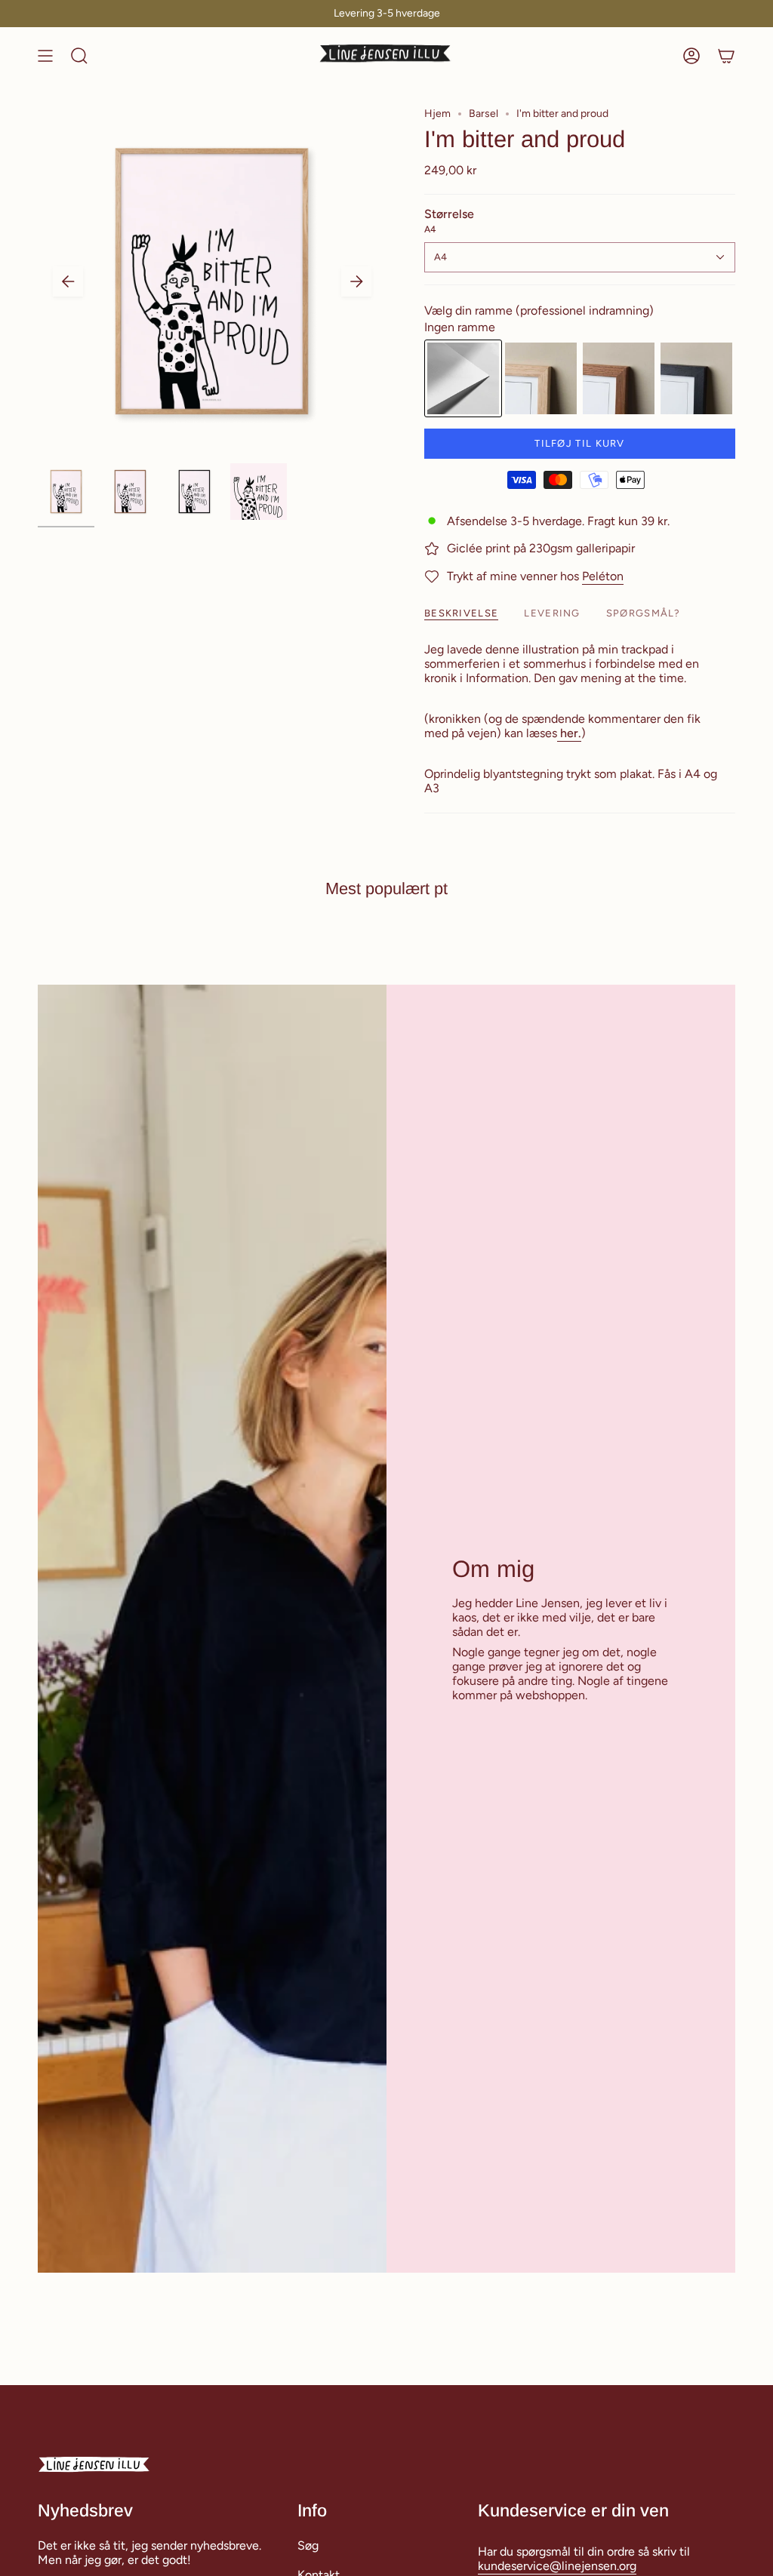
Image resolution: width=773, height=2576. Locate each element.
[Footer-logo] (94, 2465)
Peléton (603, 576)
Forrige (68, 281)
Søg (308, 2545)
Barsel (484, 114)
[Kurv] (726, 56)
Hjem (437, 114)
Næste (356, 281)
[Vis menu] (45, 56)
